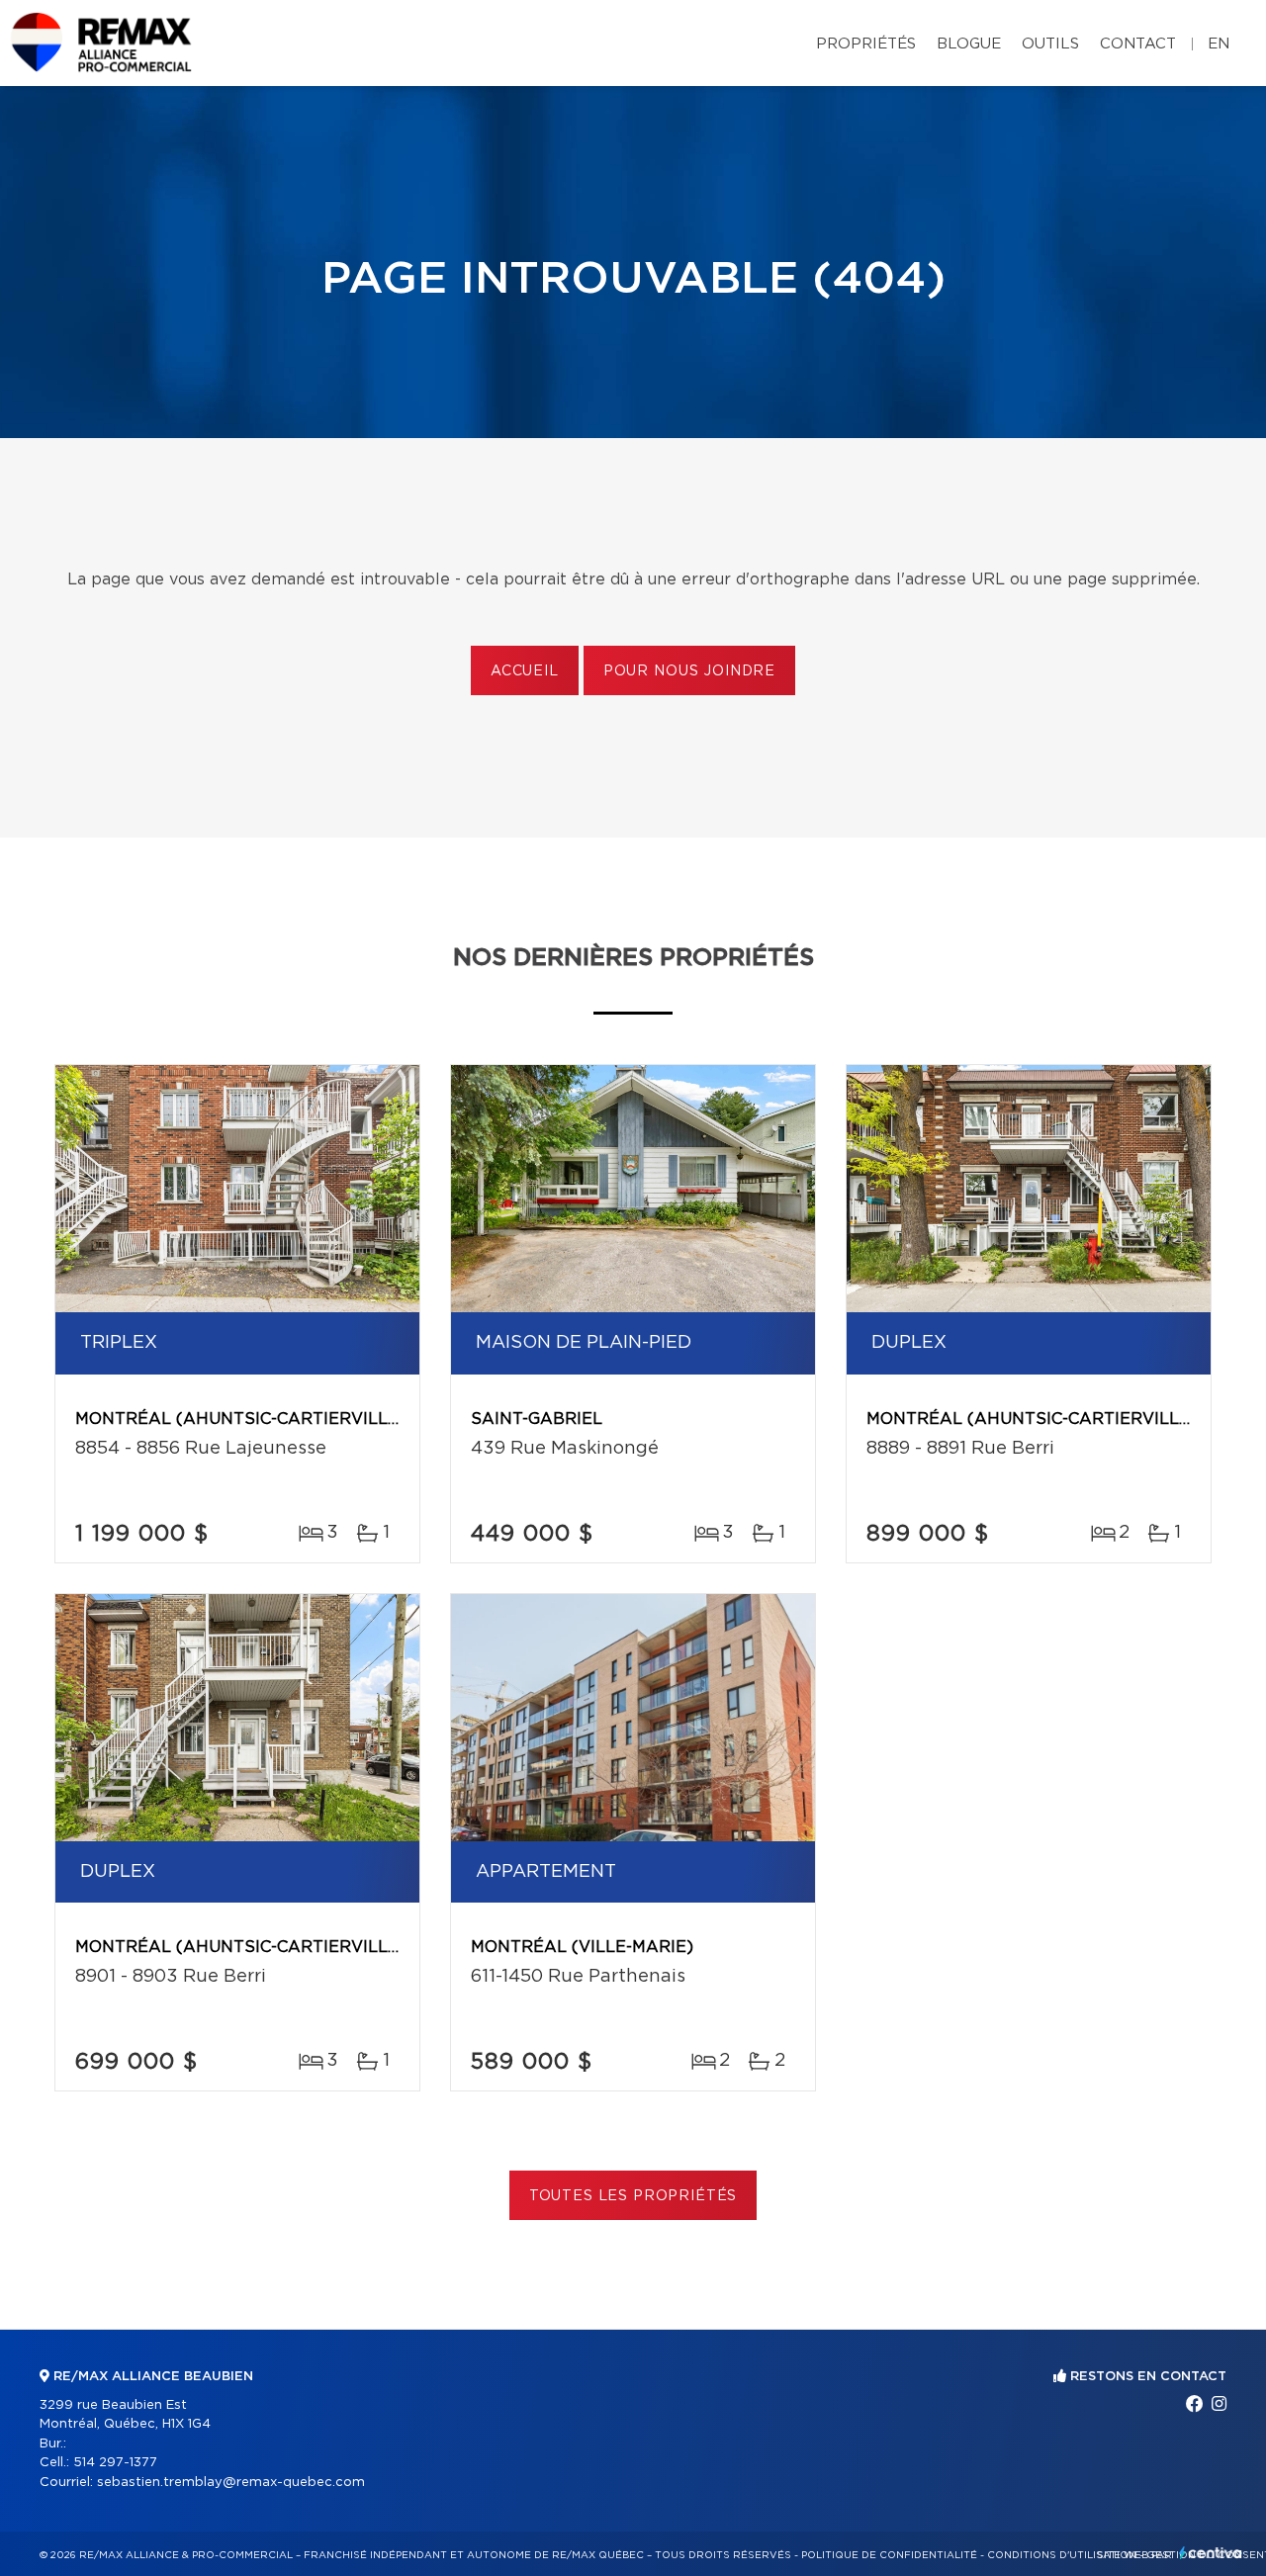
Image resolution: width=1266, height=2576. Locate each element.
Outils (1050, 44)
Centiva (1211, 2553)
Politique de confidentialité (889, 2555)
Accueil (525, 671)
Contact (1138, 44)
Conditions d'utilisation (1062, 2555)
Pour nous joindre (689, 671)
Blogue (969, 44)
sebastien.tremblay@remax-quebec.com (231, 2483)
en (1219, 44)
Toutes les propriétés (633, 2196)
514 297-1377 (115, 2463)
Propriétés (866, 44)
